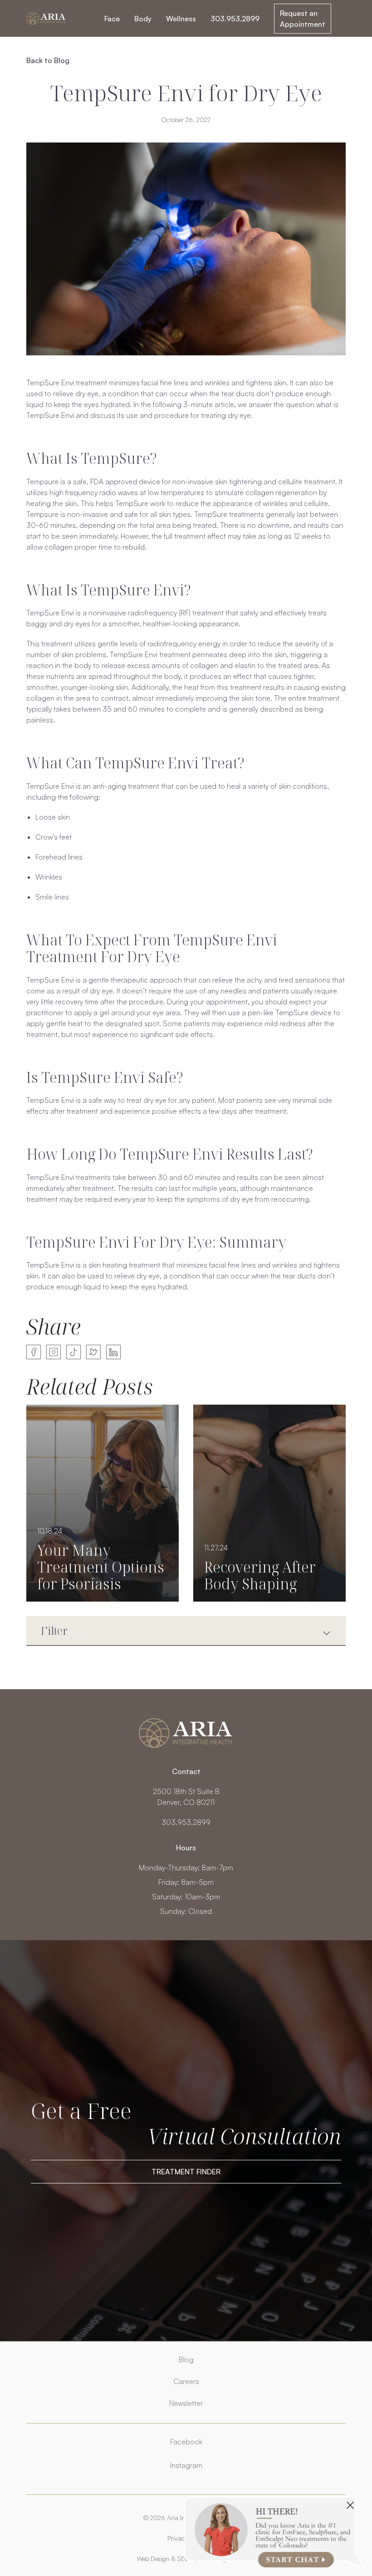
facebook (186, 2442)
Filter (54, 1630)
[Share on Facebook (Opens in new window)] (34, 1352)
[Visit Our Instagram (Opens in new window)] (54, 1352)
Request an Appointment (303, 19)
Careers (186, 2381)
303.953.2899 (235, 19)
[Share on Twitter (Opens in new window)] (93, 1352)
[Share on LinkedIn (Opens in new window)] (113, 1352)
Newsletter (186, 2403)
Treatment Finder (186, 2172)
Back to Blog (48, 60)
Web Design (153, 2559)
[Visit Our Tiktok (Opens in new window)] (73, 1352)
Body (143, 19)
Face (112, 19)
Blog (186, 2360)
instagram (186, 2465)
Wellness (181, 19)
